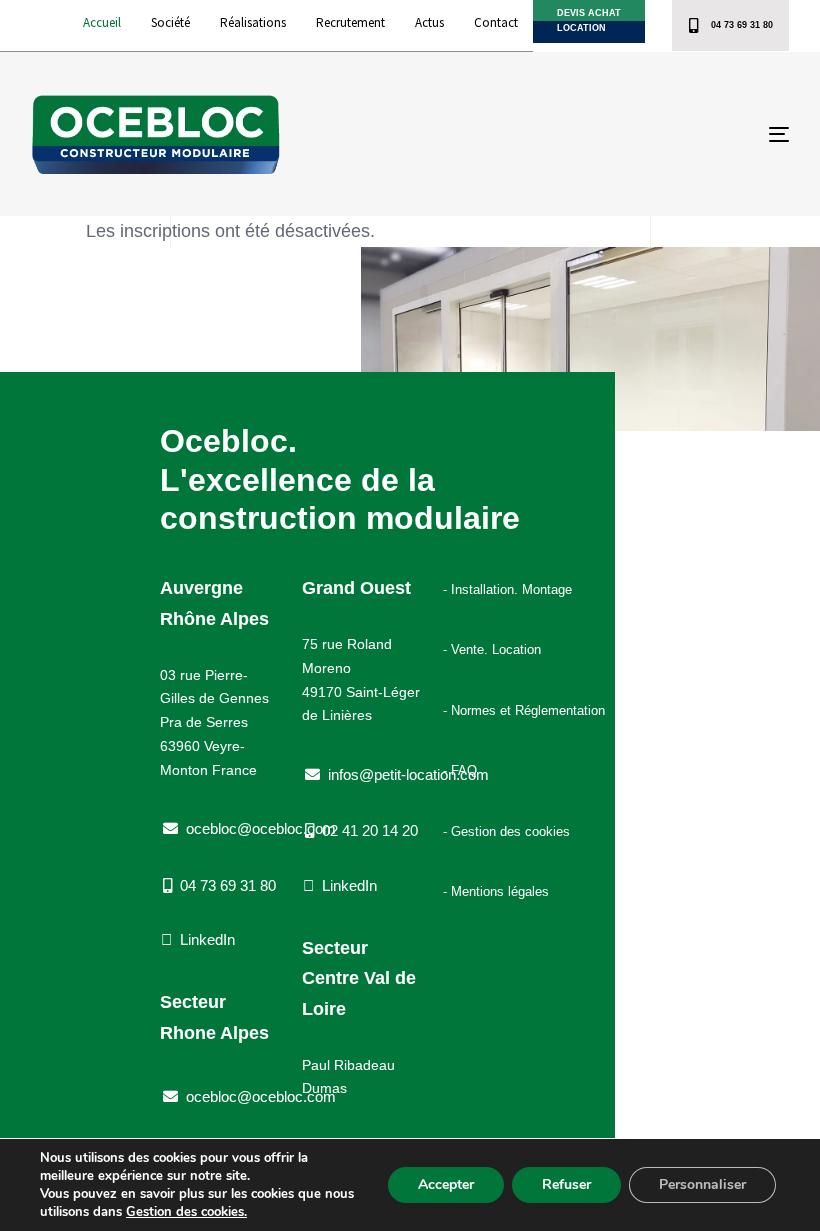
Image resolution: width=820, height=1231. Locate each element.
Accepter (446, 1184)
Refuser (566, 1184)
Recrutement (350, 22)
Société (170, 22)
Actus (429, 22)
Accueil (102, 22)
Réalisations (253, 22)
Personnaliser (702, 1184)
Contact (496, 22)
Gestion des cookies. (186, 1212)
